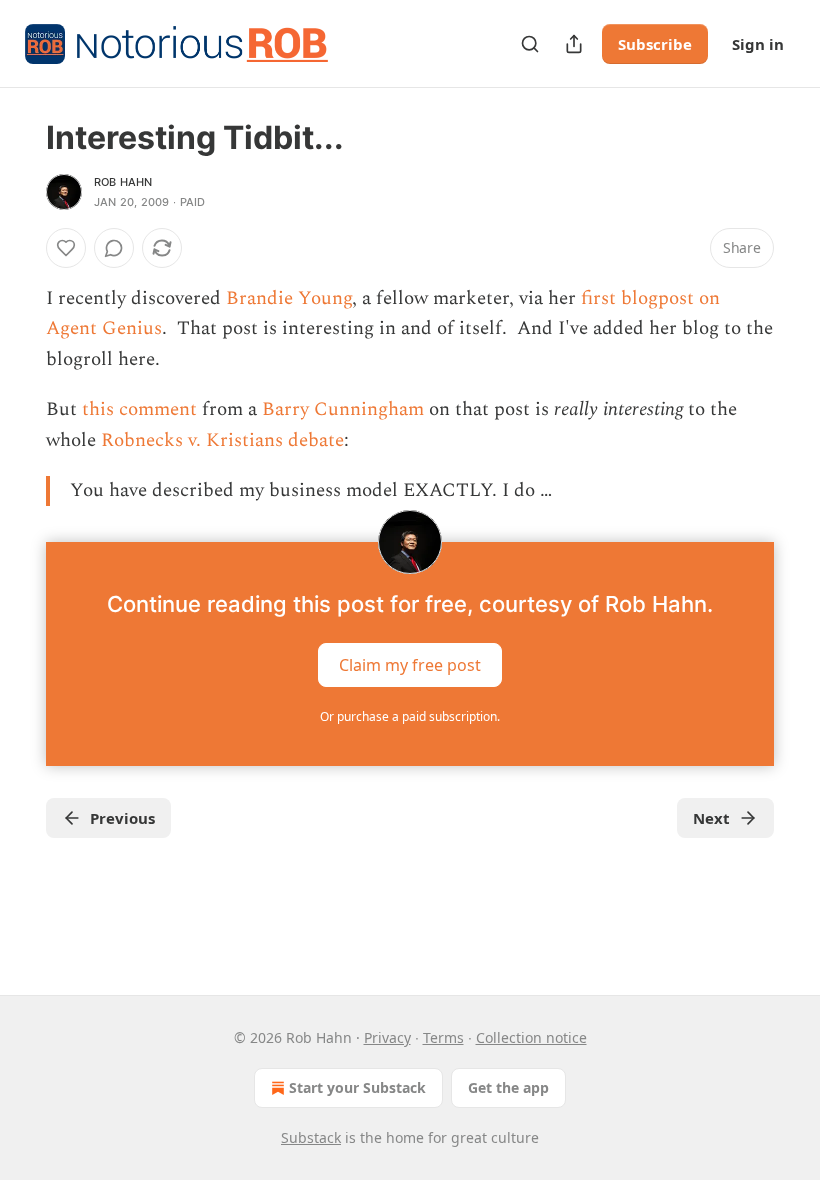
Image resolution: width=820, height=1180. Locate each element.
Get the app (508, 1087)
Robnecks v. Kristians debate (222, 440)
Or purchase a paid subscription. (410, 716)
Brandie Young (289, 298)
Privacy (387, 1037)
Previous (122, 818)
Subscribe (655, 44)
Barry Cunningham (343, 409)
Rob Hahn (123, 182)
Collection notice (531, 1037)
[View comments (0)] (114, 248)
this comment (139, 409)
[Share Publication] (574, 44)
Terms (443, 1037)
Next (711, 818)
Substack (311, 1137)
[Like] (66, 248)
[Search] (530, 44)
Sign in (758, 44)
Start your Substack (357, 1087)
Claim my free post (410, 665)
